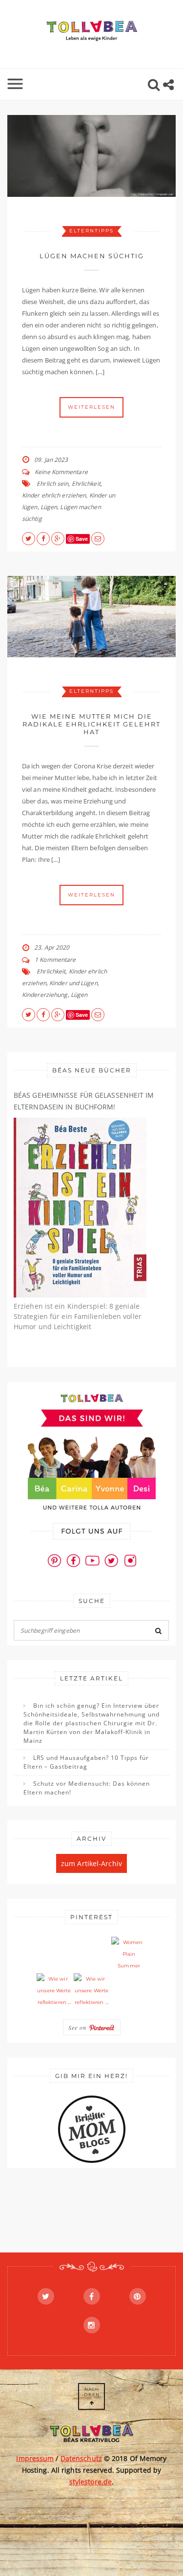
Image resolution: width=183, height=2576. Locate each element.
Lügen (49, 507)
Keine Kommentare (61, 472)
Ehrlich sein (52, 484)
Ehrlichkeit (86, 484)
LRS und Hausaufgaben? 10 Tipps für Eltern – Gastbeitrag (86, 1762)
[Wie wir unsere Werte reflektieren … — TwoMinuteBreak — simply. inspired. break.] (54, 1991)
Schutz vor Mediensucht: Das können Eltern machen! (87, 1788)
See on (79, 2027)
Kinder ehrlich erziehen (54, 495)
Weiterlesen (91, 407)
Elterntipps (91, 231)
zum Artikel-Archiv (91, 1863)
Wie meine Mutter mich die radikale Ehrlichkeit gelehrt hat (91, 724)
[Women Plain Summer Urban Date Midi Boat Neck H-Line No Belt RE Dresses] (129, 1954)
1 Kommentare (55, 960)
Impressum (35, 2458)
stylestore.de (91, 2482)
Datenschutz (81, 2458)
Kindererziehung (45, 995)
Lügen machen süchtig (92, 256)
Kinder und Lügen (73, 983)
